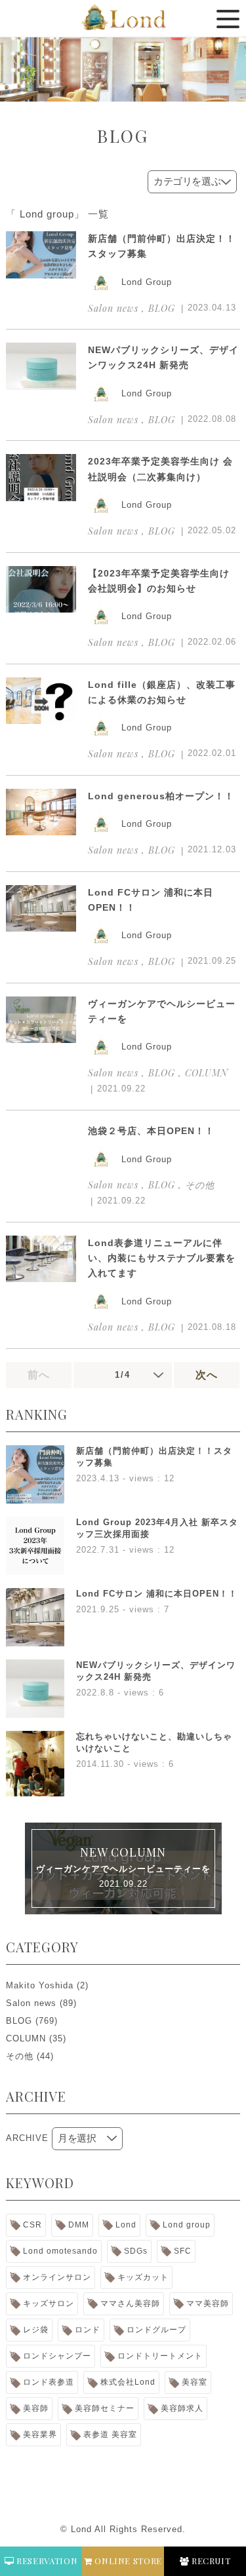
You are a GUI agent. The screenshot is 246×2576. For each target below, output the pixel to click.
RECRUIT (210, 2561)
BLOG (19, 2021)
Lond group (187, 2225)
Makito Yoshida (40, 1985)
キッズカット (143, 2277)
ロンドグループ (156, 2330)
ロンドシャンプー (57, 2356)
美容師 (36, 2408)
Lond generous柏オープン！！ (161, 796)
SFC (183, 2251)
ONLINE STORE (127, 2561)
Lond (126, 2225)
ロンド (88, 2330)
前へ (39, 1375)
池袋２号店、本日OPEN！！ (151, 1131)
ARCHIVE (27, 2138)
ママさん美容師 (130, 2303)
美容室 (195, 2382)
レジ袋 (36, 2330)
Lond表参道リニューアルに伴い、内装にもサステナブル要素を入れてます (162, 1258)
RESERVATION (46, 2561)
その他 (20, 2056)
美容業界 (40, 2434)
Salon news (31, 2003)
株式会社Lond (128, 2382)
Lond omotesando (60, 2251)
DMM (79, 2225)
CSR (32, 2225)
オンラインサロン (57, 2277)
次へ (207, 1375)
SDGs (136, 2251)
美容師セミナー (105, 2408)
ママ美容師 (208, 2303)
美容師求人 (182, 2408)
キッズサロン (49, 2303)
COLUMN (26, 2038)
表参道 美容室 (110, 2434)
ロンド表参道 (49, 2382)
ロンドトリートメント (160, 2356)
